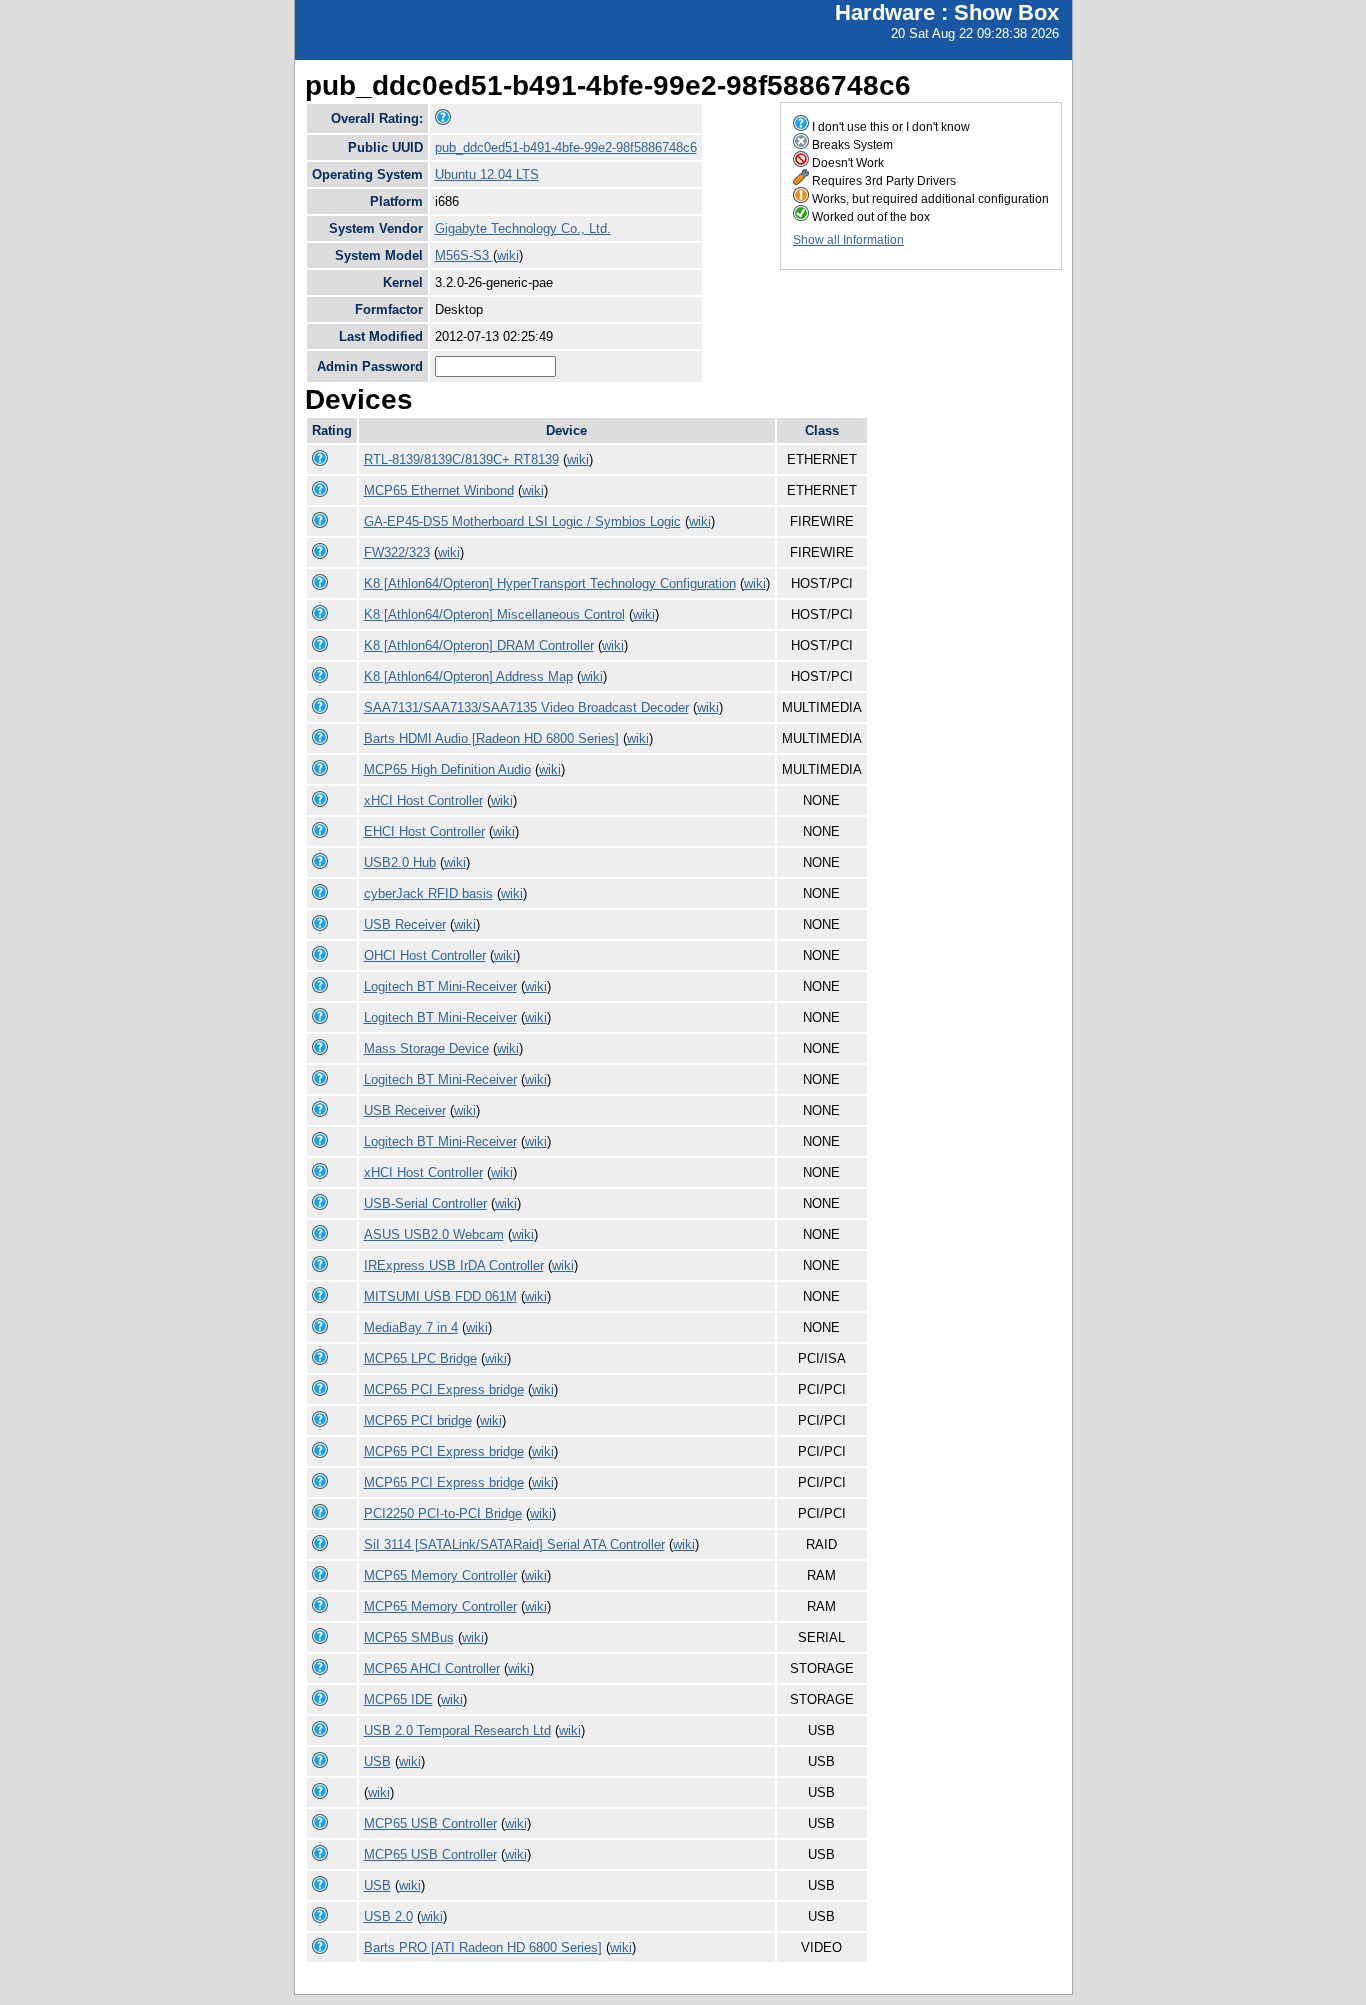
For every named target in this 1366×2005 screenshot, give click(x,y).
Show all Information (848, 240)
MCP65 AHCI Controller (432, 1668)
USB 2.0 (388, 1916)
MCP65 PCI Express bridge (444, 1389)
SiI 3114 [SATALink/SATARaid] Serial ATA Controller (514, 1544)
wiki (508, 255)
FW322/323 (397, 552)
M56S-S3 (464, 255)
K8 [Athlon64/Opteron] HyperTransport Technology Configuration (550, 583)
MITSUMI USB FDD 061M (440, 1296)
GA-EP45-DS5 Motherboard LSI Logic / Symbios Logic (522, 521)
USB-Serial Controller (425, 1203)
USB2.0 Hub (400, 862)
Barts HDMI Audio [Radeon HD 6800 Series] (491, 738)
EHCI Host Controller (424, 831)
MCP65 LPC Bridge (420, 1358)
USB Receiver (405, 924)
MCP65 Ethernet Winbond (439, 490)
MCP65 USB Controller (430, 1823)
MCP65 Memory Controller (440, 1575)
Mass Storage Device (426, 1048)
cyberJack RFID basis (428, 893)
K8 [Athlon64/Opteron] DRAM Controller (479, 645)
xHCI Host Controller (423, 800)
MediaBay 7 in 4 (411, 1327)
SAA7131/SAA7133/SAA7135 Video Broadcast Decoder (526, 707)
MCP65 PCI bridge (418, 1420)
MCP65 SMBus (409, 1637)
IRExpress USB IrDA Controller (454, 1265)
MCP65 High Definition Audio (447, 769)
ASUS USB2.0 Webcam (434, 1234)
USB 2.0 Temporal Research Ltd (457, 1730)
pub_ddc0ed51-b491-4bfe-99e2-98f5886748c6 (566, 147)
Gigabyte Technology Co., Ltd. (523, 228)
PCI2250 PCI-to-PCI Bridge (443, 1513)
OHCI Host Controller (425, 955)
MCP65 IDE (398, 1699)
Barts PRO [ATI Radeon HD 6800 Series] (483, 1947)
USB (377, 1761)
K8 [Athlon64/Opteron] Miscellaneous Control (494, 614)
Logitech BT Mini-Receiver (440, 986)
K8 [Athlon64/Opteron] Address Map (468, 676)
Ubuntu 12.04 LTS (487, 174)
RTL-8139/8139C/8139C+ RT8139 (461, 459)
